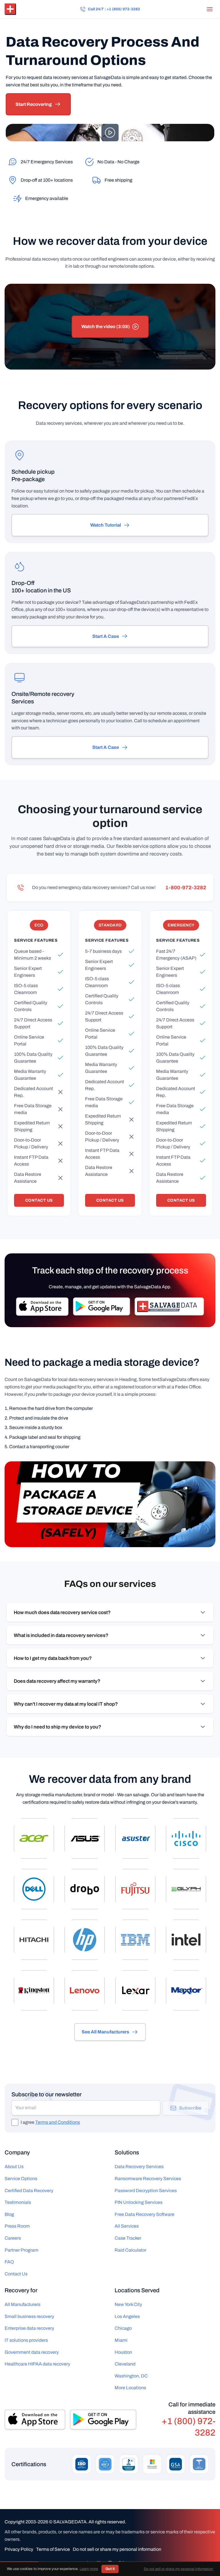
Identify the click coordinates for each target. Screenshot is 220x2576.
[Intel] (186, 1940)
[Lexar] (135, 1990)
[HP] (85, 1940)
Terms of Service (53, 2549)
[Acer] (34, 1838)
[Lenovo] (85, 1990)
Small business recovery (29, 2316)
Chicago (123, 2328)
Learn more (89, 2569)
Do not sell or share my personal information (117, 2549)
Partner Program (21, 2250)
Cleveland (125, 2364)
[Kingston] (34, 1990)
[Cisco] (186, 1838)
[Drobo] (85, 1889)
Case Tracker (128, 2238)
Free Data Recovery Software (145, 2214)
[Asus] (85, 1838)
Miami (121, 2340)
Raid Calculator (130, 2250)
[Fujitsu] (135, 1889)
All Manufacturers (22, 2304)
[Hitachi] (34, 1940)
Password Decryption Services (146, 2191)
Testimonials (18, 2202)
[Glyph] (186, 1889)
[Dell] (34, 1889)
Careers (13, 2238)
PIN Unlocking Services (139, 2202)
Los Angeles (127, 2316)
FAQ (9, 2262)
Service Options (21, 2179)
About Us (14, 2167)
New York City (128, 2304)
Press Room (17, 2226)
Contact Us (39, 1200)
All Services (127, 2226)
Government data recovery (32, 2352)
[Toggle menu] (210, 9)
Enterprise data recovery (29, 2328)
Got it (110, 2569)
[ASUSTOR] (135, 1838)
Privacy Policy (19, 2549)
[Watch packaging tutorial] (110, 1504)
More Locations (130, 2388)
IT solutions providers (26, 2340)
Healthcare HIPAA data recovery (37, 2364)
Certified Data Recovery (29, 2191)
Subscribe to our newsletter (47, 2094)
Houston (123, 2352)
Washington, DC (131, 2376)
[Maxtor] (186, 1990)
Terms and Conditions (58, 2122)
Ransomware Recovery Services (148, 2179)
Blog (9, 2214)
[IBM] (135, 1940)
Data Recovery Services (139, 2167)
